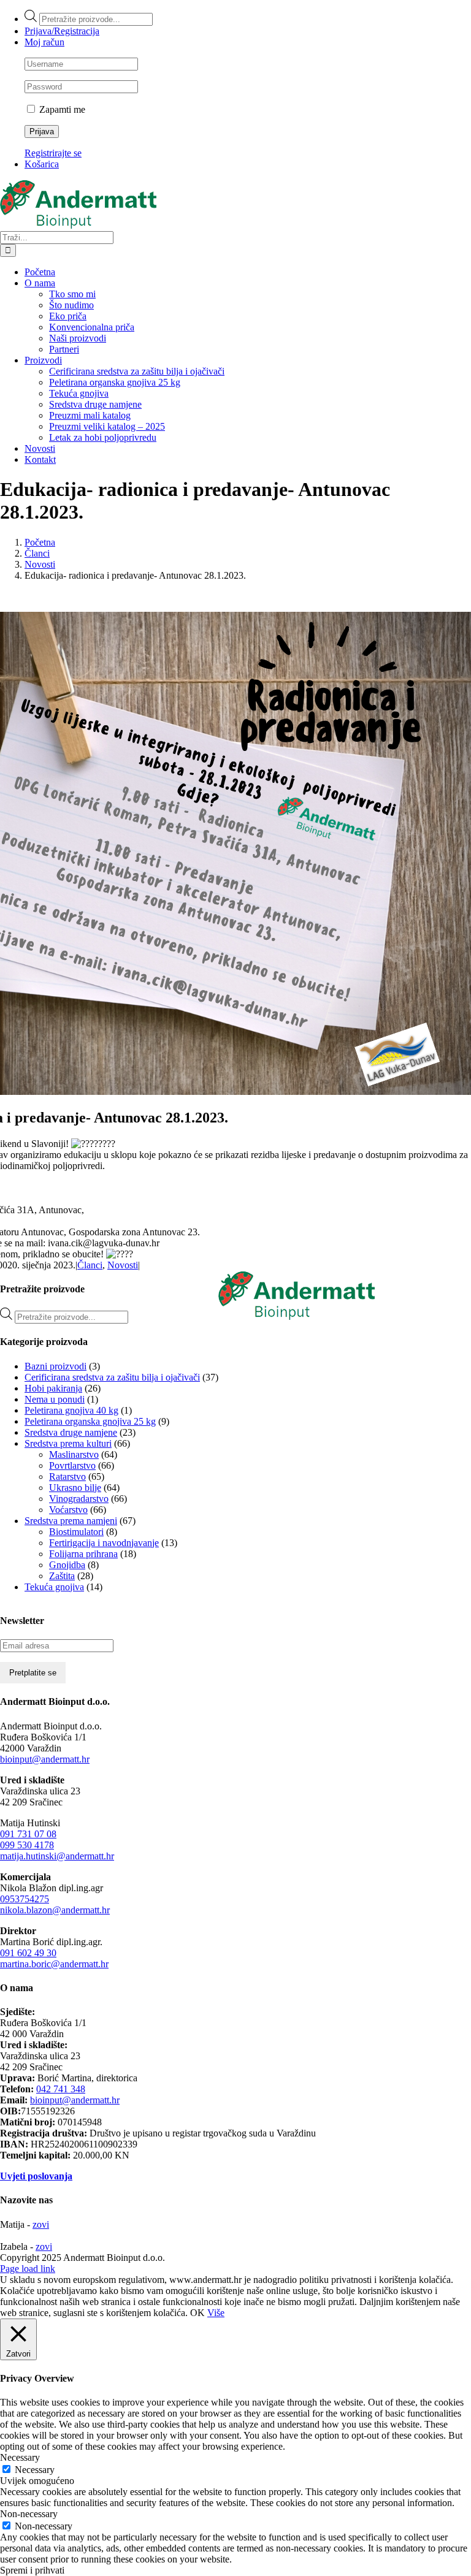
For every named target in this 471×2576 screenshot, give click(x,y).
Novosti (123, 1265)
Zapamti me (61, 109)
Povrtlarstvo (72, 1465)
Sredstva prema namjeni (71, 1521)
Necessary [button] (20, 2457)
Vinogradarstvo (79, 1499)
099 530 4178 (27, 1845)
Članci (90, 1265)
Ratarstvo (67, 1477)
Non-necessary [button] (29, 2514)
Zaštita (62, 1576)
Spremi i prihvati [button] (32, 2570)
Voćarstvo (68, 1510)
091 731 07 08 (28, 1834)
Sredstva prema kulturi (68, 1443)
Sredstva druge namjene (71, 1432)
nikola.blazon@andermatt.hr (55, 1910)
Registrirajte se (53, 153)
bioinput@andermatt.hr (45, 1759)
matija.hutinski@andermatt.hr (57, 1856)
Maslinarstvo (74, 1454)
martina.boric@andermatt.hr (54, 1964)
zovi (41, 2224)
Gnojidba (67, 1565)
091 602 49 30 (28, 1953)
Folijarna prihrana (83, 1554)
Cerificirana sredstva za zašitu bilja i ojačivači (112, 1377)
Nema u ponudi (55, 1399)
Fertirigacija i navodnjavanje (104, 1543)
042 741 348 (61, 2089)
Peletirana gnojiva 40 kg (71, 1410)
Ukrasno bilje (75, 1488)
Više (216, 2313)
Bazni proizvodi (56, 1366)
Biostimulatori (76, 1532)
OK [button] (197, 2313)
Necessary (35, 2470)
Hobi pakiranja (53, 1388)
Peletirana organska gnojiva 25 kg (90, 1421)
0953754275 (25, 1899)
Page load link (28, 2269)
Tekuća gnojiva (54, 1587)
